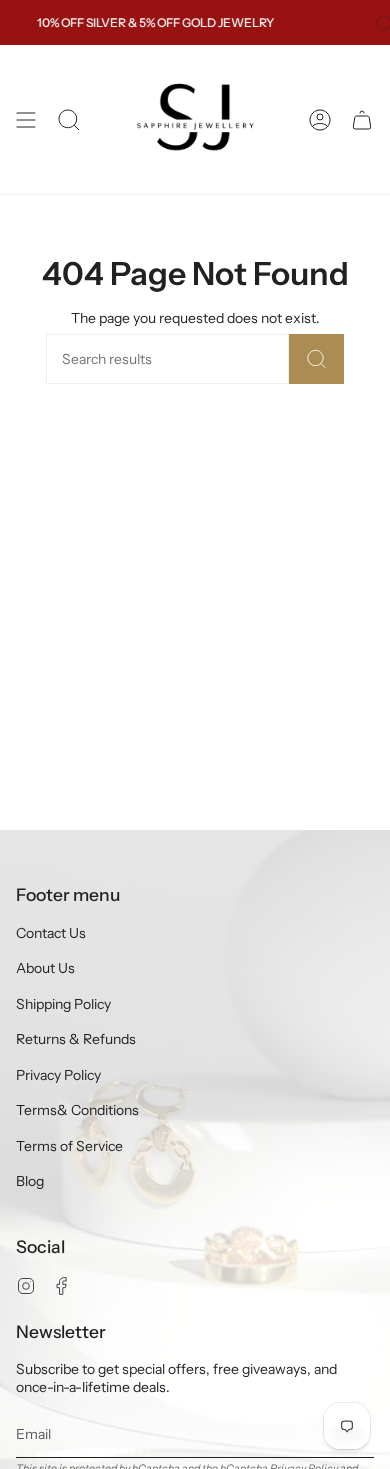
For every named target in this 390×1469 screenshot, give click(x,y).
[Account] (320, 119)
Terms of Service (69, 1146)
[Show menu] (26, 119)
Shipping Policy (63, 1004)
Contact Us (51, 933)
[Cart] (362, 119)
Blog (30, 1181)
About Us (45, 968)
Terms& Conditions (77, 1110)
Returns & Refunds (76, 1039)
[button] (69, 119)
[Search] (316, 359)
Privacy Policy (58, 1075)
